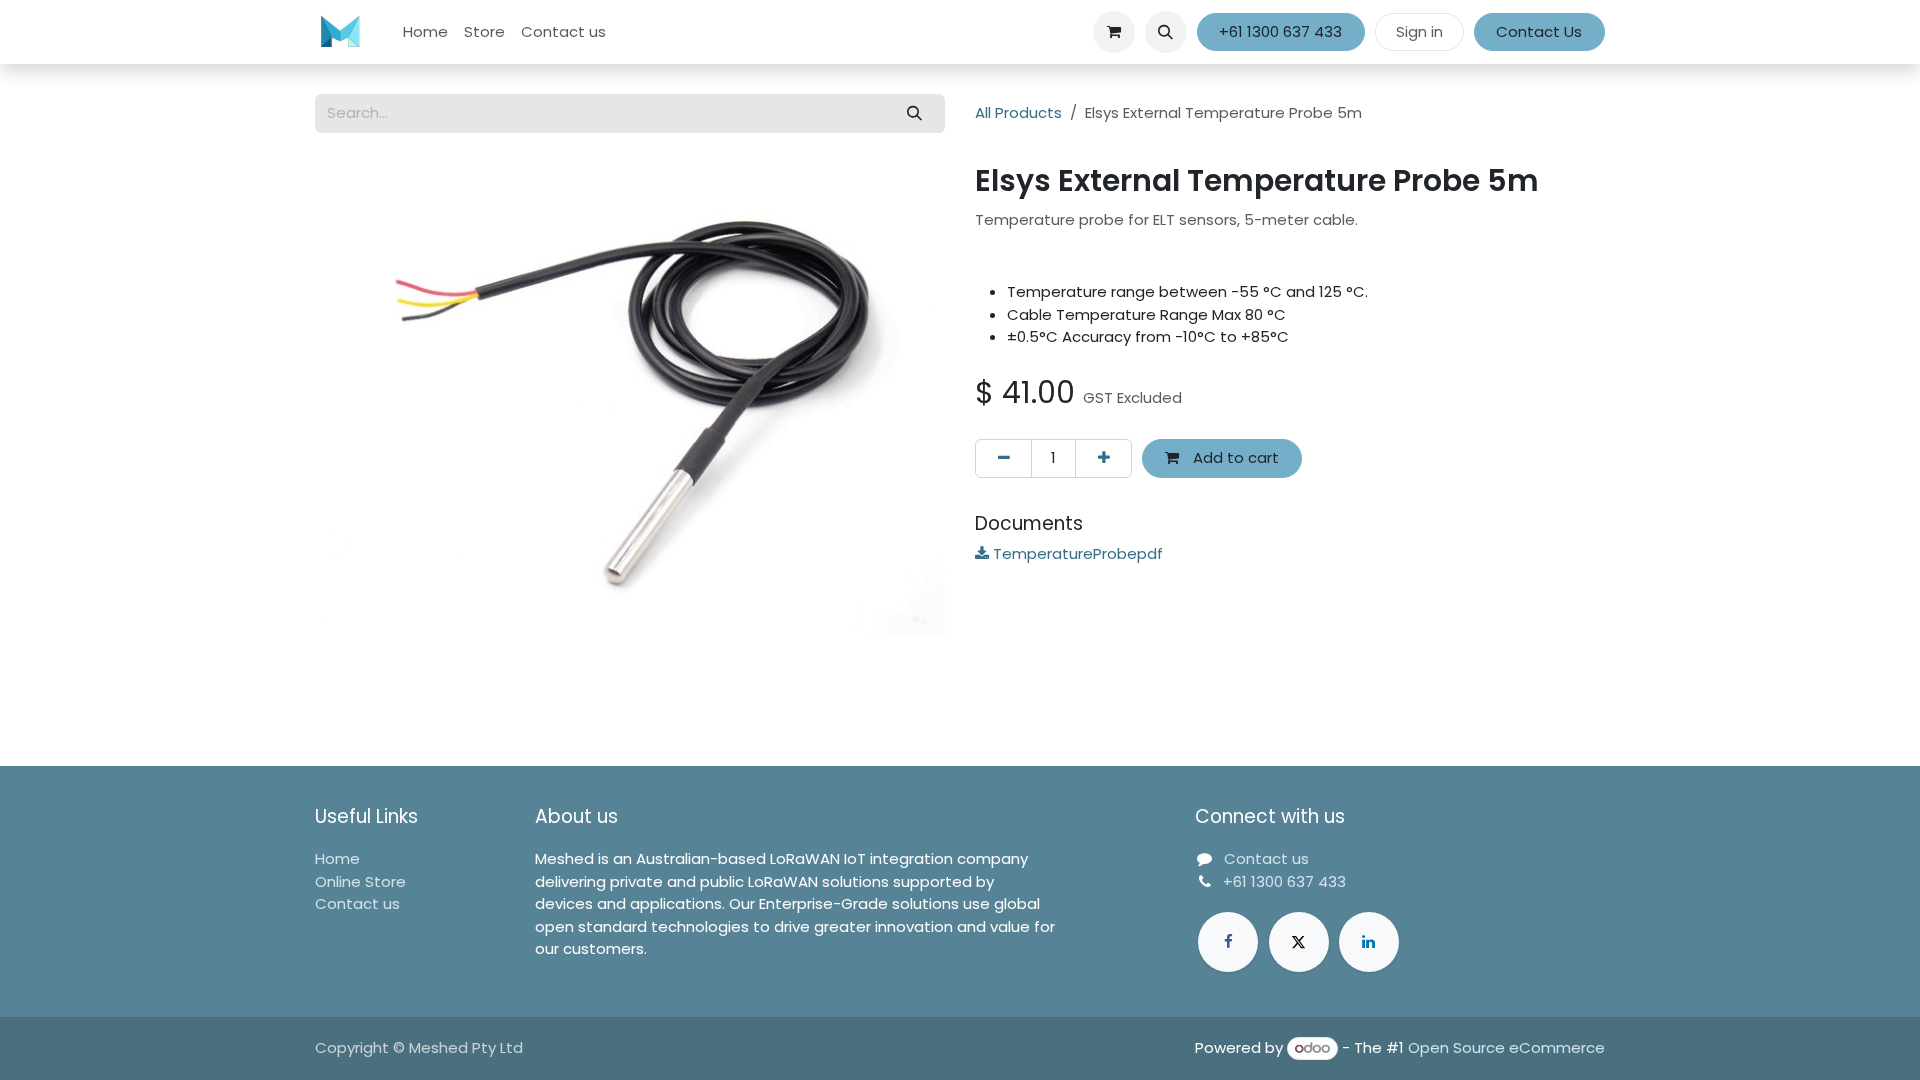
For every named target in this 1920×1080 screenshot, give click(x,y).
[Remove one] (1003, 458)
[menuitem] (425, 32)
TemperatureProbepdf (1076, 553)
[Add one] (1103, 458)
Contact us (357, 903)
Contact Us (1539, 31)
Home (337, 858)
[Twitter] (1299, 942)
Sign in (1419, 31)
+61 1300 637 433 (1280, 31)
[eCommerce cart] (1114, 32)
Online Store (360, 881)
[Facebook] (1228, 942)
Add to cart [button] (1234, 457)
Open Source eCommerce (1506, 1047)
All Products (1018, 112)
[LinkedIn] (1369, 942)
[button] (1166, 32)
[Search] (915, 113)
